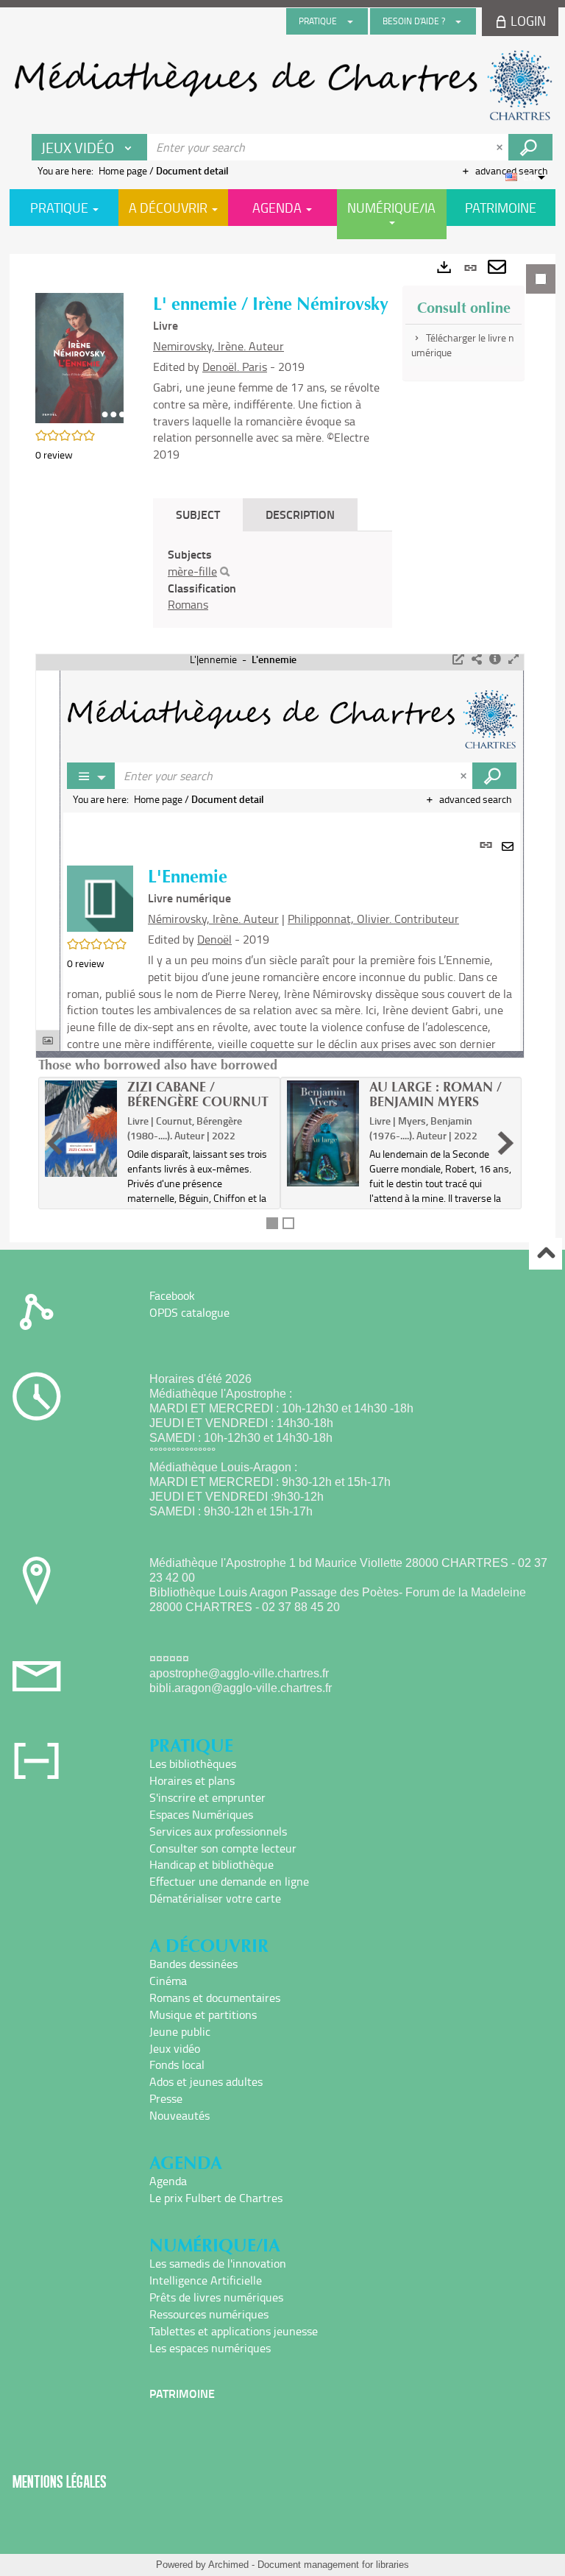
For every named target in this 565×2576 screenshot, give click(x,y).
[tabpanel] (282, 748)
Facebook (172, 1295)
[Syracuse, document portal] (282, 85)
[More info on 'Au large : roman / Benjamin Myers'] (323, 1133)
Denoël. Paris (235, 367)
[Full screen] (514, 659)
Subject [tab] (198, 514)
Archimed (228, 2565)
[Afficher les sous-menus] (350, 21)
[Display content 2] (288, 1223)
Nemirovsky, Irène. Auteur (218, 346)
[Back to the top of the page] (546, 1254)
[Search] (225, 572)
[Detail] (495, 659)
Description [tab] (300, 514)
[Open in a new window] (458, 659)
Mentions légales (60, 2481)
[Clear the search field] (501, 147)
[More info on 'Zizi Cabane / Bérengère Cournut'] (81, 1129)
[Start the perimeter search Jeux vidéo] (530, 147)
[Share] (477, 659)
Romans (188, 604)
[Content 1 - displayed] (272, 1223)
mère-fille (192, 571)
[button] (79, 357)
